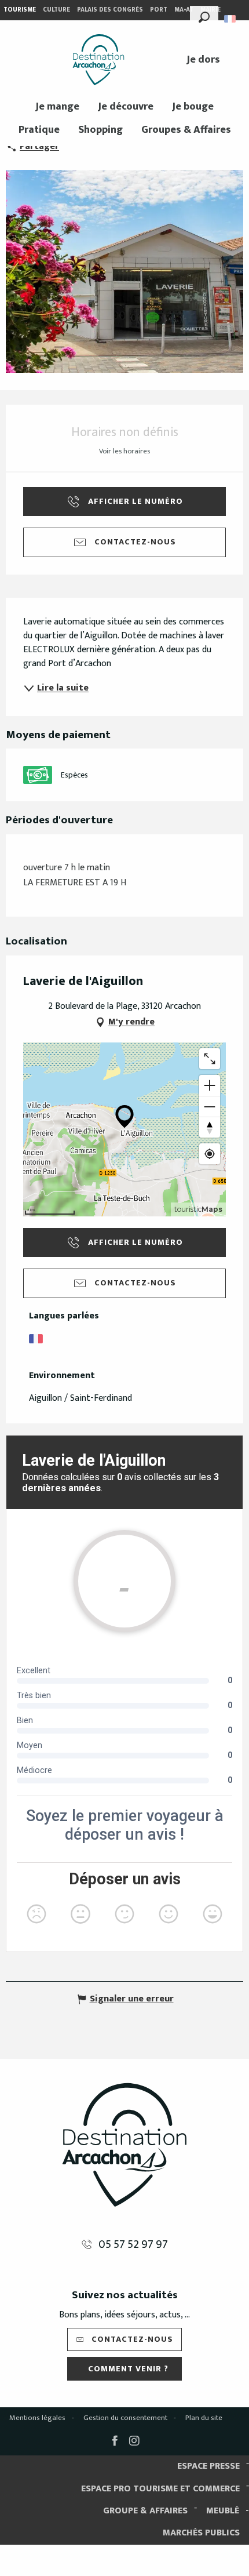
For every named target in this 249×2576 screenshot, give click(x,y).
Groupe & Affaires (145, 2511)
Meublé (223, 2511)
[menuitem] (98, 60)
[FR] (231, 19)
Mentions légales (37, 2418)
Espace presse (208, 2466)
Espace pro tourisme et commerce (160, 2489)
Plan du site (204, 2418)
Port (159, 10)
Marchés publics (201, 2533)
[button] (204, 16)
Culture (56, 10)
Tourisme (20, 10)
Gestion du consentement (125, 2418)
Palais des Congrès (110, 10)
